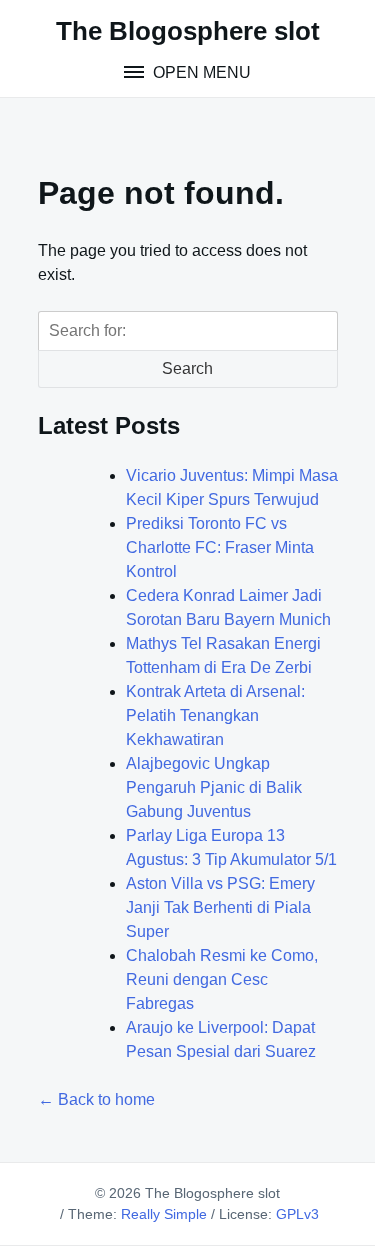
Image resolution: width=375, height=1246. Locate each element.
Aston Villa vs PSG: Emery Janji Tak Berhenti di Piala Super (220, 907)
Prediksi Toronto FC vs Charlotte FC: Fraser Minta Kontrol (220, 547)
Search (187, 368)
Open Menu (200, 72)
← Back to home (96, 1099)
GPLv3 (297, 1214)
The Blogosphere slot (188, 31)
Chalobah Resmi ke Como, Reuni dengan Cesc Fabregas (222, 979)
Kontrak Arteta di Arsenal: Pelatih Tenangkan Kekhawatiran (215, 715)
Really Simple (164, 1214)
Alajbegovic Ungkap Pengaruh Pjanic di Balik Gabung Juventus (214, 787)
